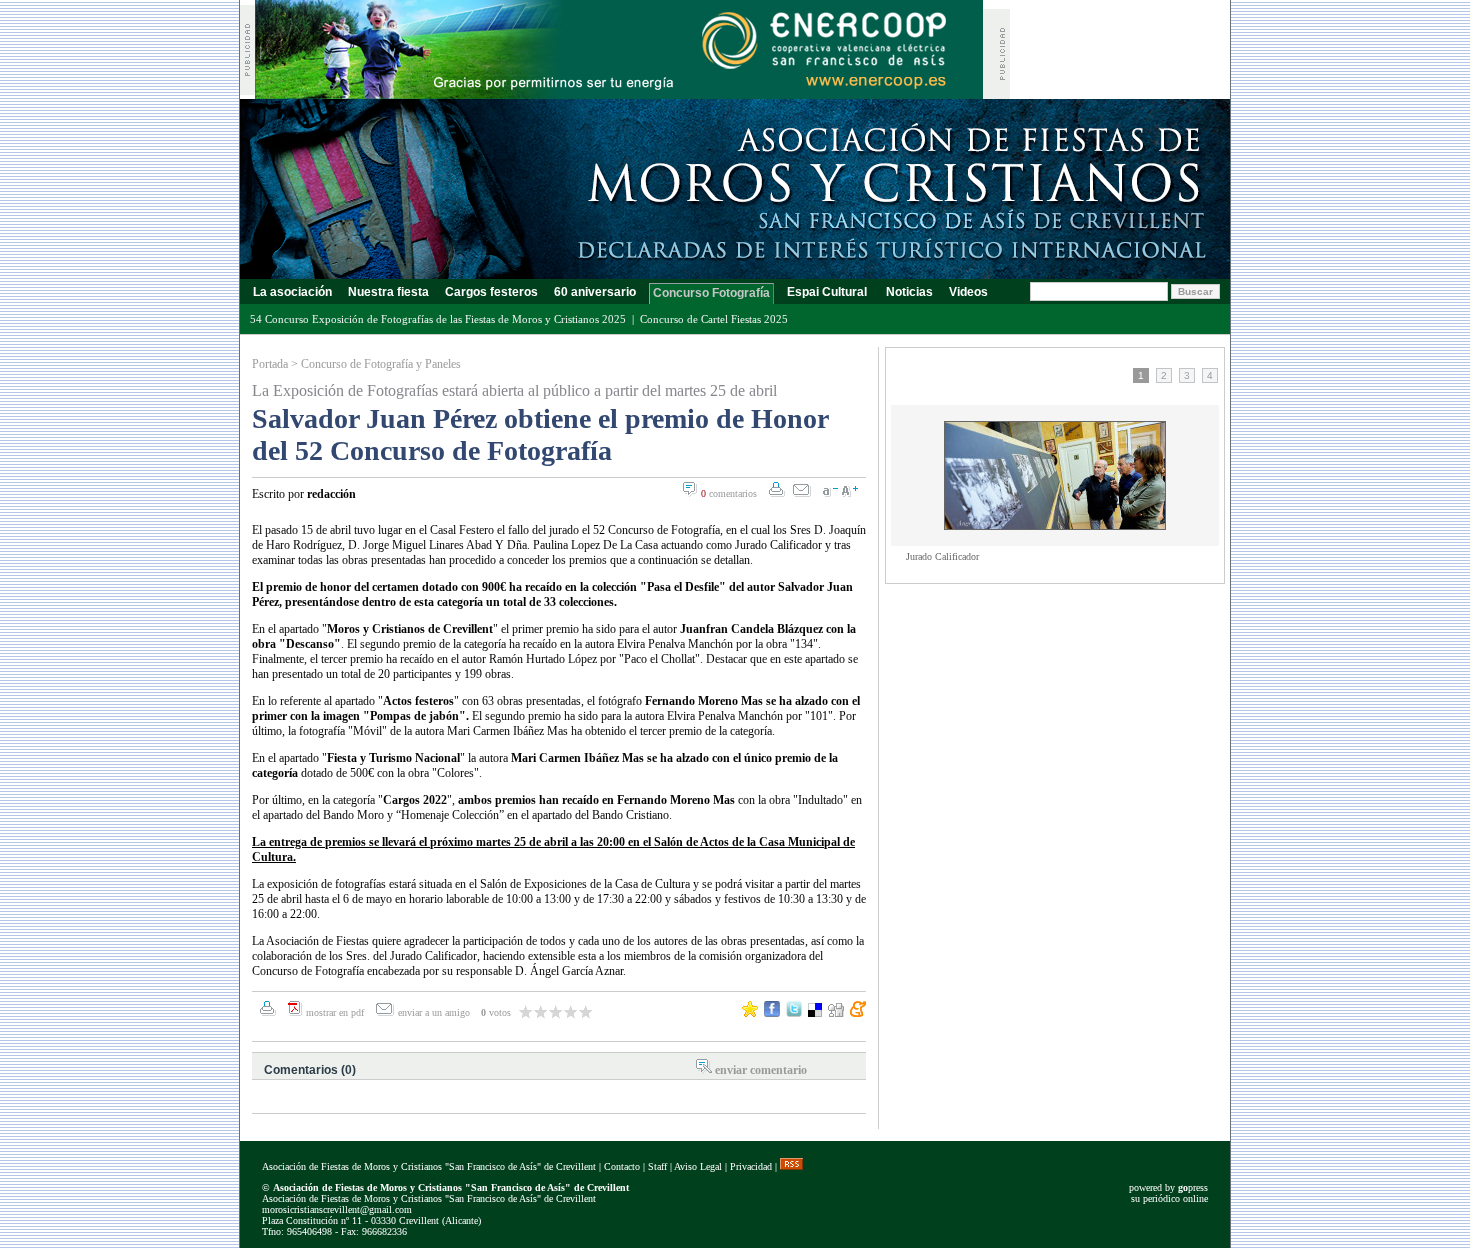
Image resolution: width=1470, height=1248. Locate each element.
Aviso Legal (698, 1166)
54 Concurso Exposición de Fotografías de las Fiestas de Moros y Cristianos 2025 (438, 319)
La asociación (292, 292)
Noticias (909, 292)
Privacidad (751, 1166)
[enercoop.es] (619, 93)
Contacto (622, 1166)
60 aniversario (595, 292)
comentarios (729, 493)
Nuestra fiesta (388, 292)
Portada (270, 364)
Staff (657, 1166)
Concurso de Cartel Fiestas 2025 (714, 319)
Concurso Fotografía (711, 293)
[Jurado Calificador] (1055, 526)
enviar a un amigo (435, 1012)
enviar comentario (761, 1070)
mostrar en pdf (335, 1012)
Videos (968, 292)
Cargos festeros (491, 292)
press (1193, 1187)
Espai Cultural (828, 292)
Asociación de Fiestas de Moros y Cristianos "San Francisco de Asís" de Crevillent (429, 1166)
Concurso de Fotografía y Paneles (381, 364)
